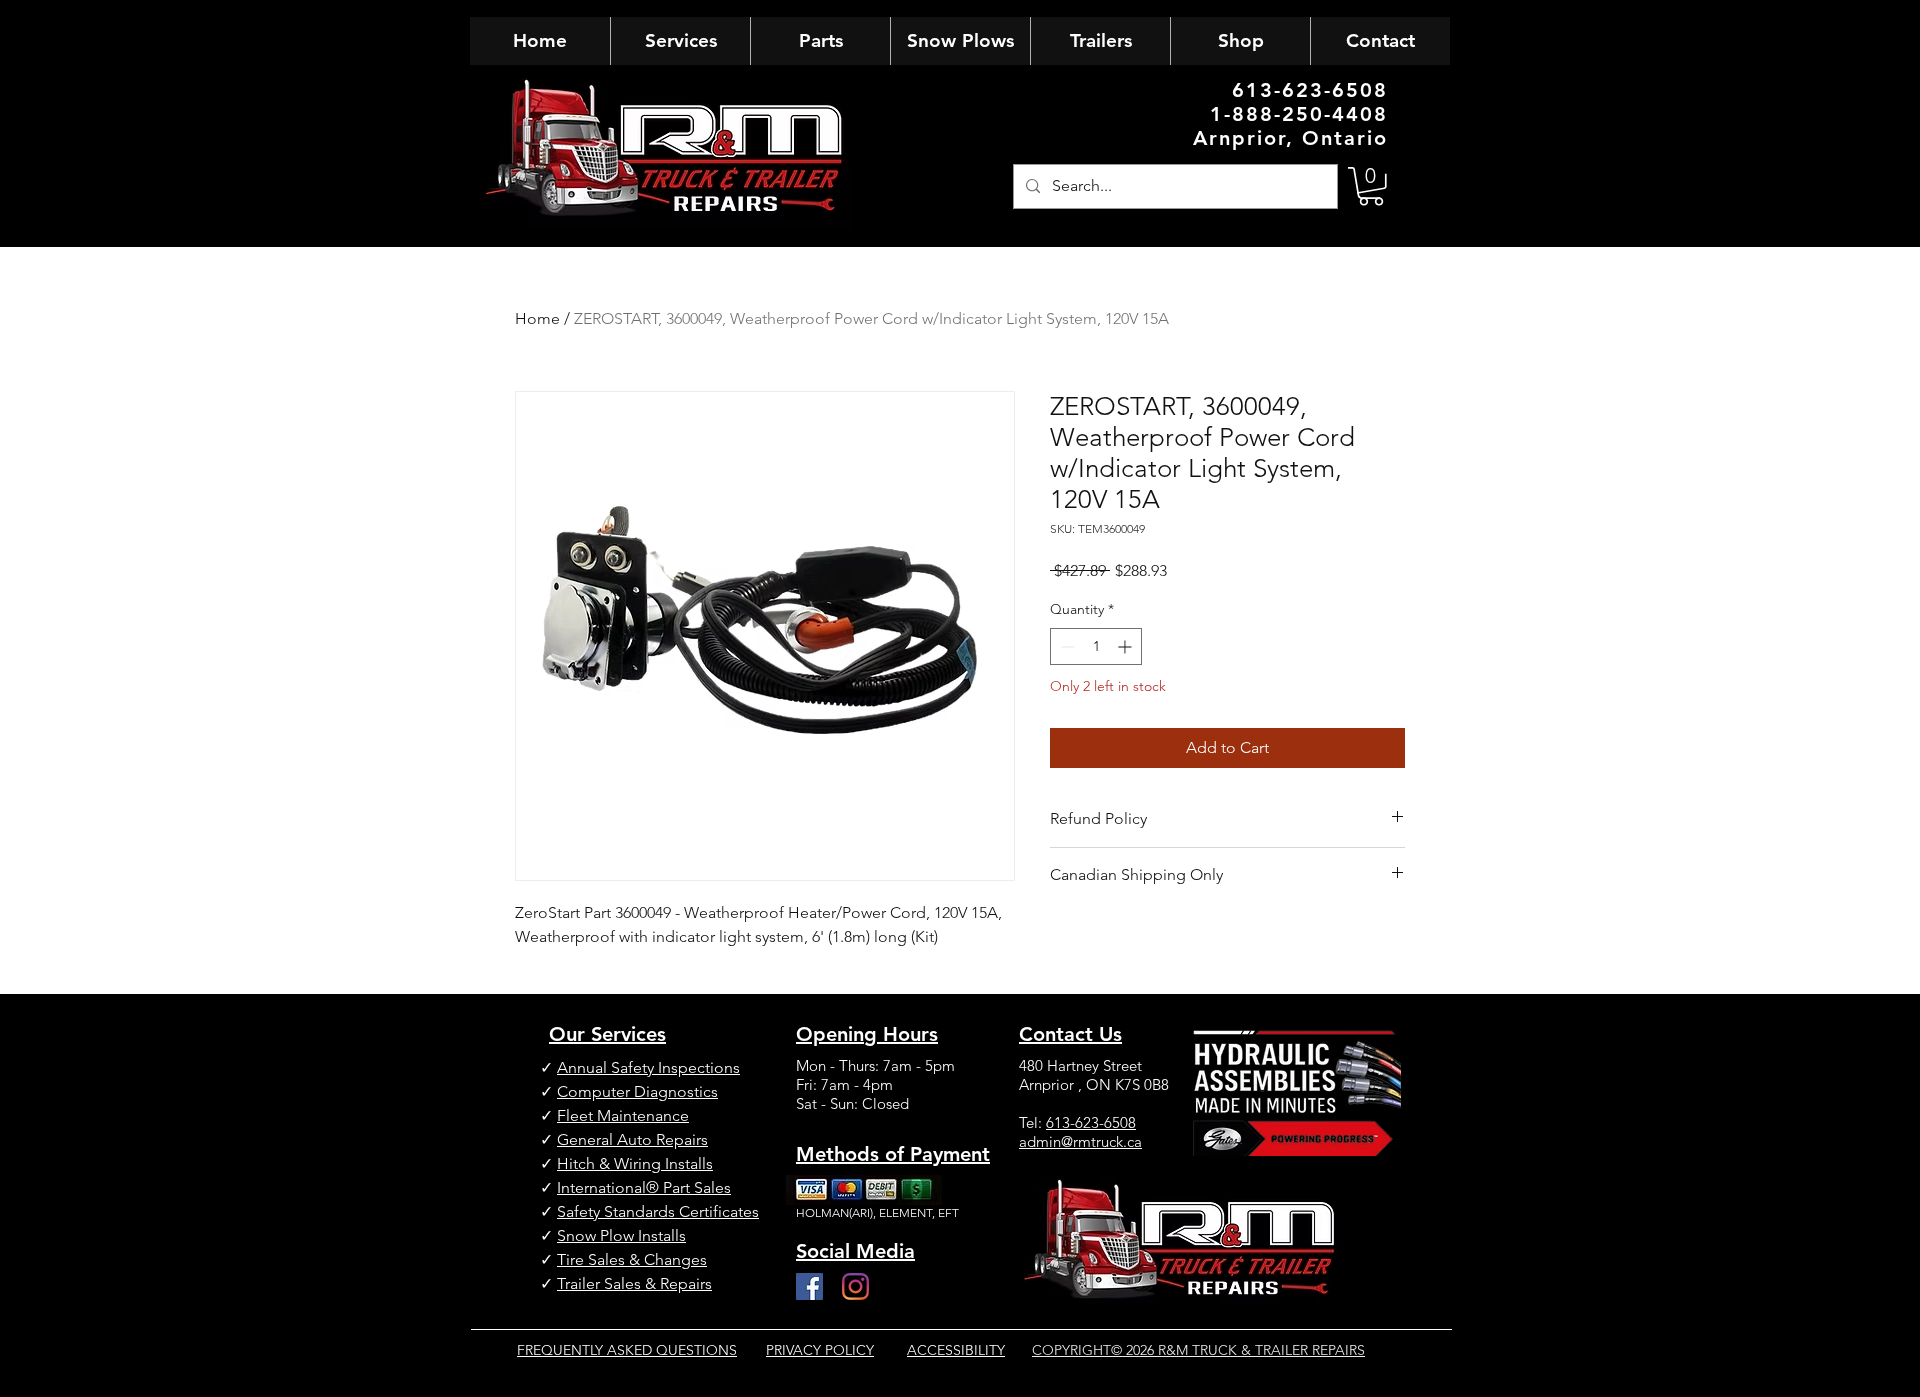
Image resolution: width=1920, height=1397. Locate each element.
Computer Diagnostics (637, 1091)
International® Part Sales (644, 1187)
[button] (1371, 186)
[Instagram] (855, 1286)
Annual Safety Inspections (648, 1067)
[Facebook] (809, 1286)
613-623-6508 (1091, 1122)
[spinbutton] (1096, 646)
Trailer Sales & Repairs (634, 1283)
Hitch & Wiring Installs (635, 1163)
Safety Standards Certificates (658, 1211)
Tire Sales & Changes (632, 1259)
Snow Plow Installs (621, 1235)
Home (537, 318)
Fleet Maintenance (623, 1115)
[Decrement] (1065, 646)
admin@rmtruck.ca (1080, 1141)
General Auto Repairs (632, 1139)
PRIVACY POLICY (820, 1350)
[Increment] (1126, 646)
